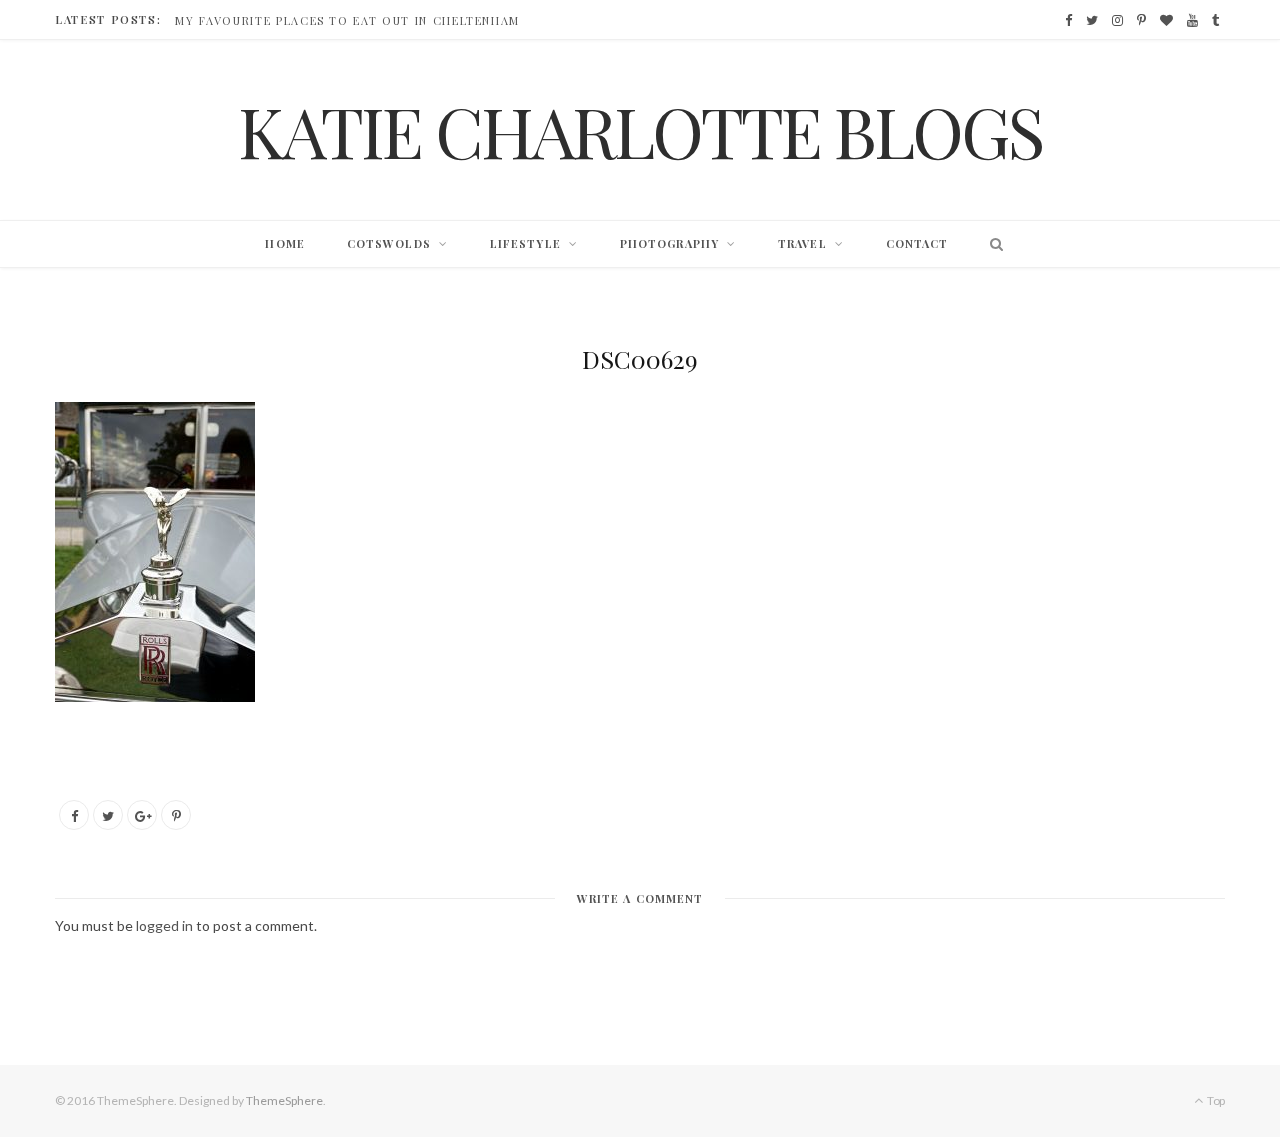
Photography (669, 243)
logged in (164, 925)
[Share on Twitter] (108, 815)
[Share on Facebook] (74, 815)
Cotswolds (389, 243)
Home (284, 243)
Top (1215, 1100)
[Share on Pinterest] (176, 815)
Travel (802, 243)
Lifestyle (525, 243)
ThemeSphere (284, 1100)
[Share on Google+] (142, 815)
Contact (917, 243)
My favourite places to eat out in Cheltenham (347, 21)
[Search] (991, 244)
